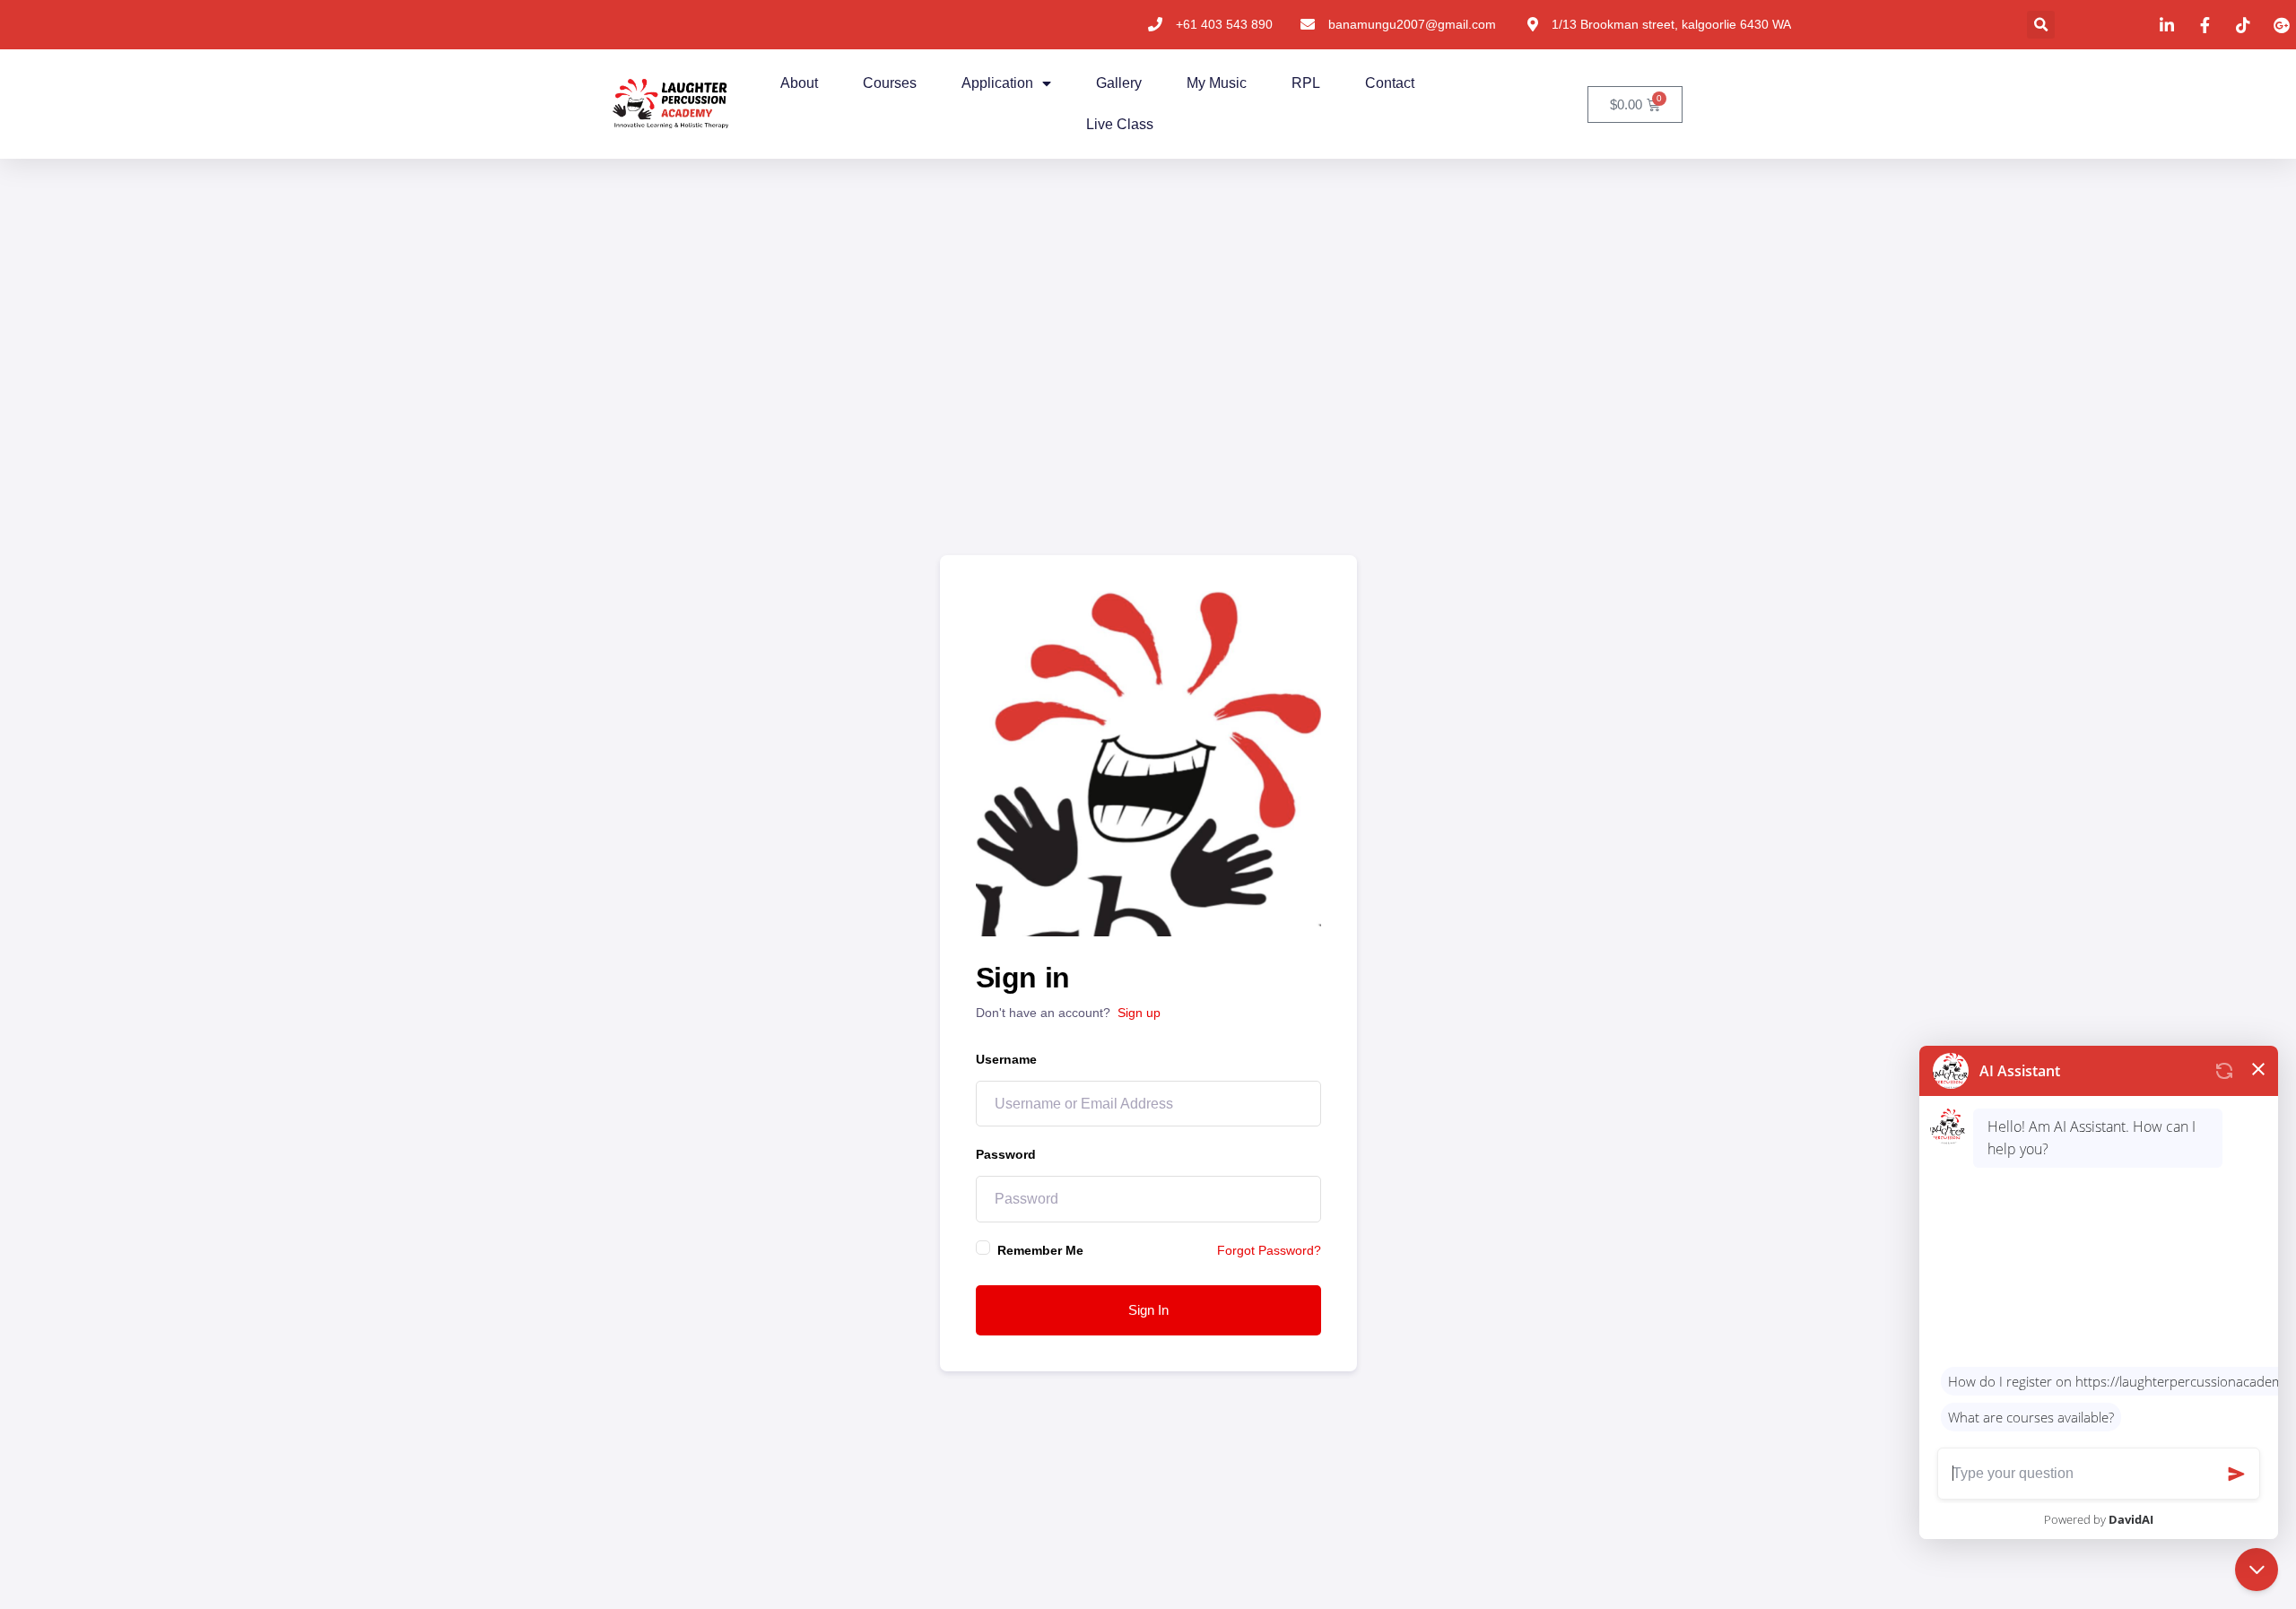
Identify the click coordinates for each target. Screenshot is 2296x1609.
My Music (1217, 83)
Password (1006, 1154)
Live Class (1120, 124)
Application (997, 83)
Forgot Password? (1269, 1250)
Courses (890, 83)
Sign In (1148, 1310)
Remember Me (1040, 1250)
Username (1006, 1059)
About (799, 83)
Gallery (1119, 83)
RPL (1306, 83)
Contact (1390, 83)
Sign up (1139, 1013)
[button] (2041, 25)
